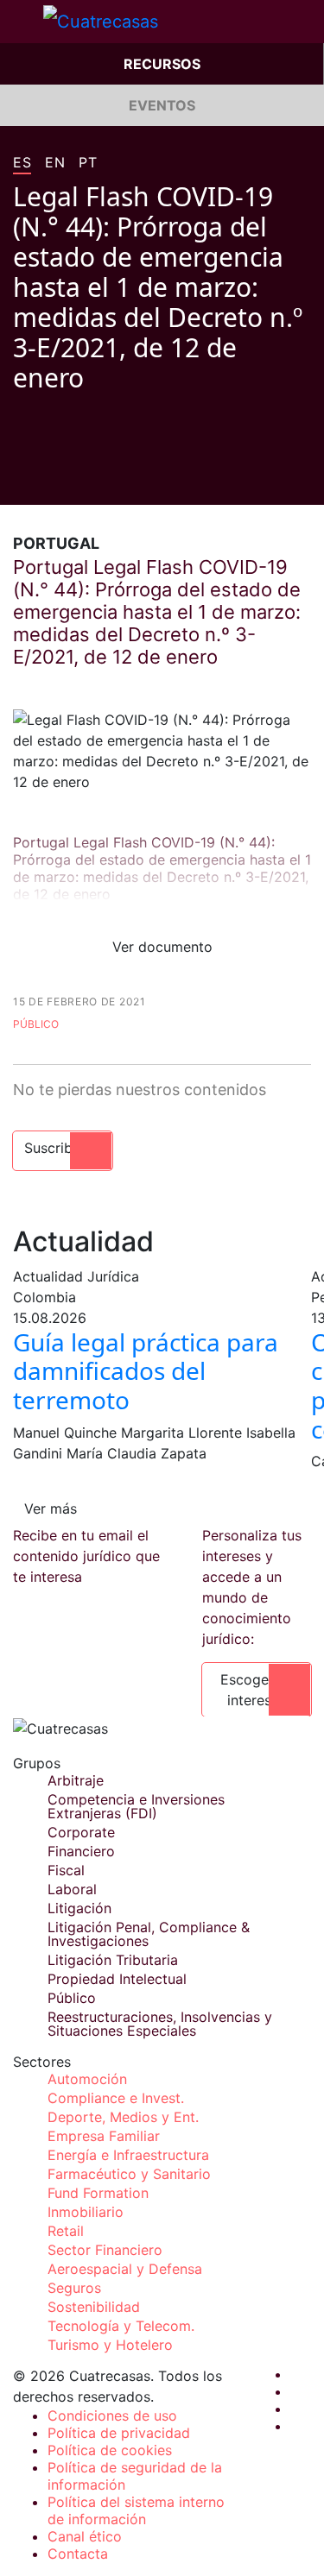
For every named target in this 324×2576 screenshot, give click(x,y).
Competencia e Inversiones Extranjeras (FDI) (136, 1806)
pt (88, 163)
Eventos (162, 105)
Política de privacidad (119, 2433)
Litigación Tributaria (113, 1960)
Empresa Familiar (104, 2136)
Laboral (72, 1889)
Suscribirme (63, 1148)
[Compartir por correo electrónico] (118, 479)
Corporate (81, 1832)
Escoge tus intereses (257, 1690)
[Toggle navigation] (22, 22)
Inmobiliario (86, 2212)
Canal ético (85, 2536)
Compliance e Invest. (116, 2098)
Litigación (79, 1908)
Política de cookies (110, 2450)
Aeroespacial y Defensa (125, 2269)
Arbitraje (76, 1780)
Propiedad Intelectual (117, 1979)
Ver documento (162, 947)
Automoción (87, 2079)
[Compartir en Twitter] (53, 479)
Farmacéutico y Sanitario (129, 2174)
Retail (66, 2231)
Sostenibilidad (94, 2307)
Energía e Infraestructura (128, 2155)
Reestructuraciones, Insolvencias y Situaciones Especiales (160, 2024)
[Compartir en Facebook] (20, 479)
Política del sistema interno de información (136, 2510)
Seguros (74, 2288)
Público (36, 1024)
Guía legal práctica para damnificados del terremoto (146, 1371)
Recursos (162, 64)
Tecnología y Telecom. (121, 2326)
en (55, 163)
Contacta (78, 2554)
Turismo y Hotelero (110, 2345)
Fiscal (66, 1870)
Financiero (81, 1851)
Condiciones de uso (112, 2415)
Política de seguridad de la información (135, 2476)
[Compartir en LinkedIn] (86, 479)
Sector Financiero (105, 2250)
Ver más (51, 1508)
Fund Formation (98, 2193)
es (22, 163)
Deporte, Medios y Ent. (123, 2117)
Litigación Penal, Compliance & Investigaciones (149, 1934)
